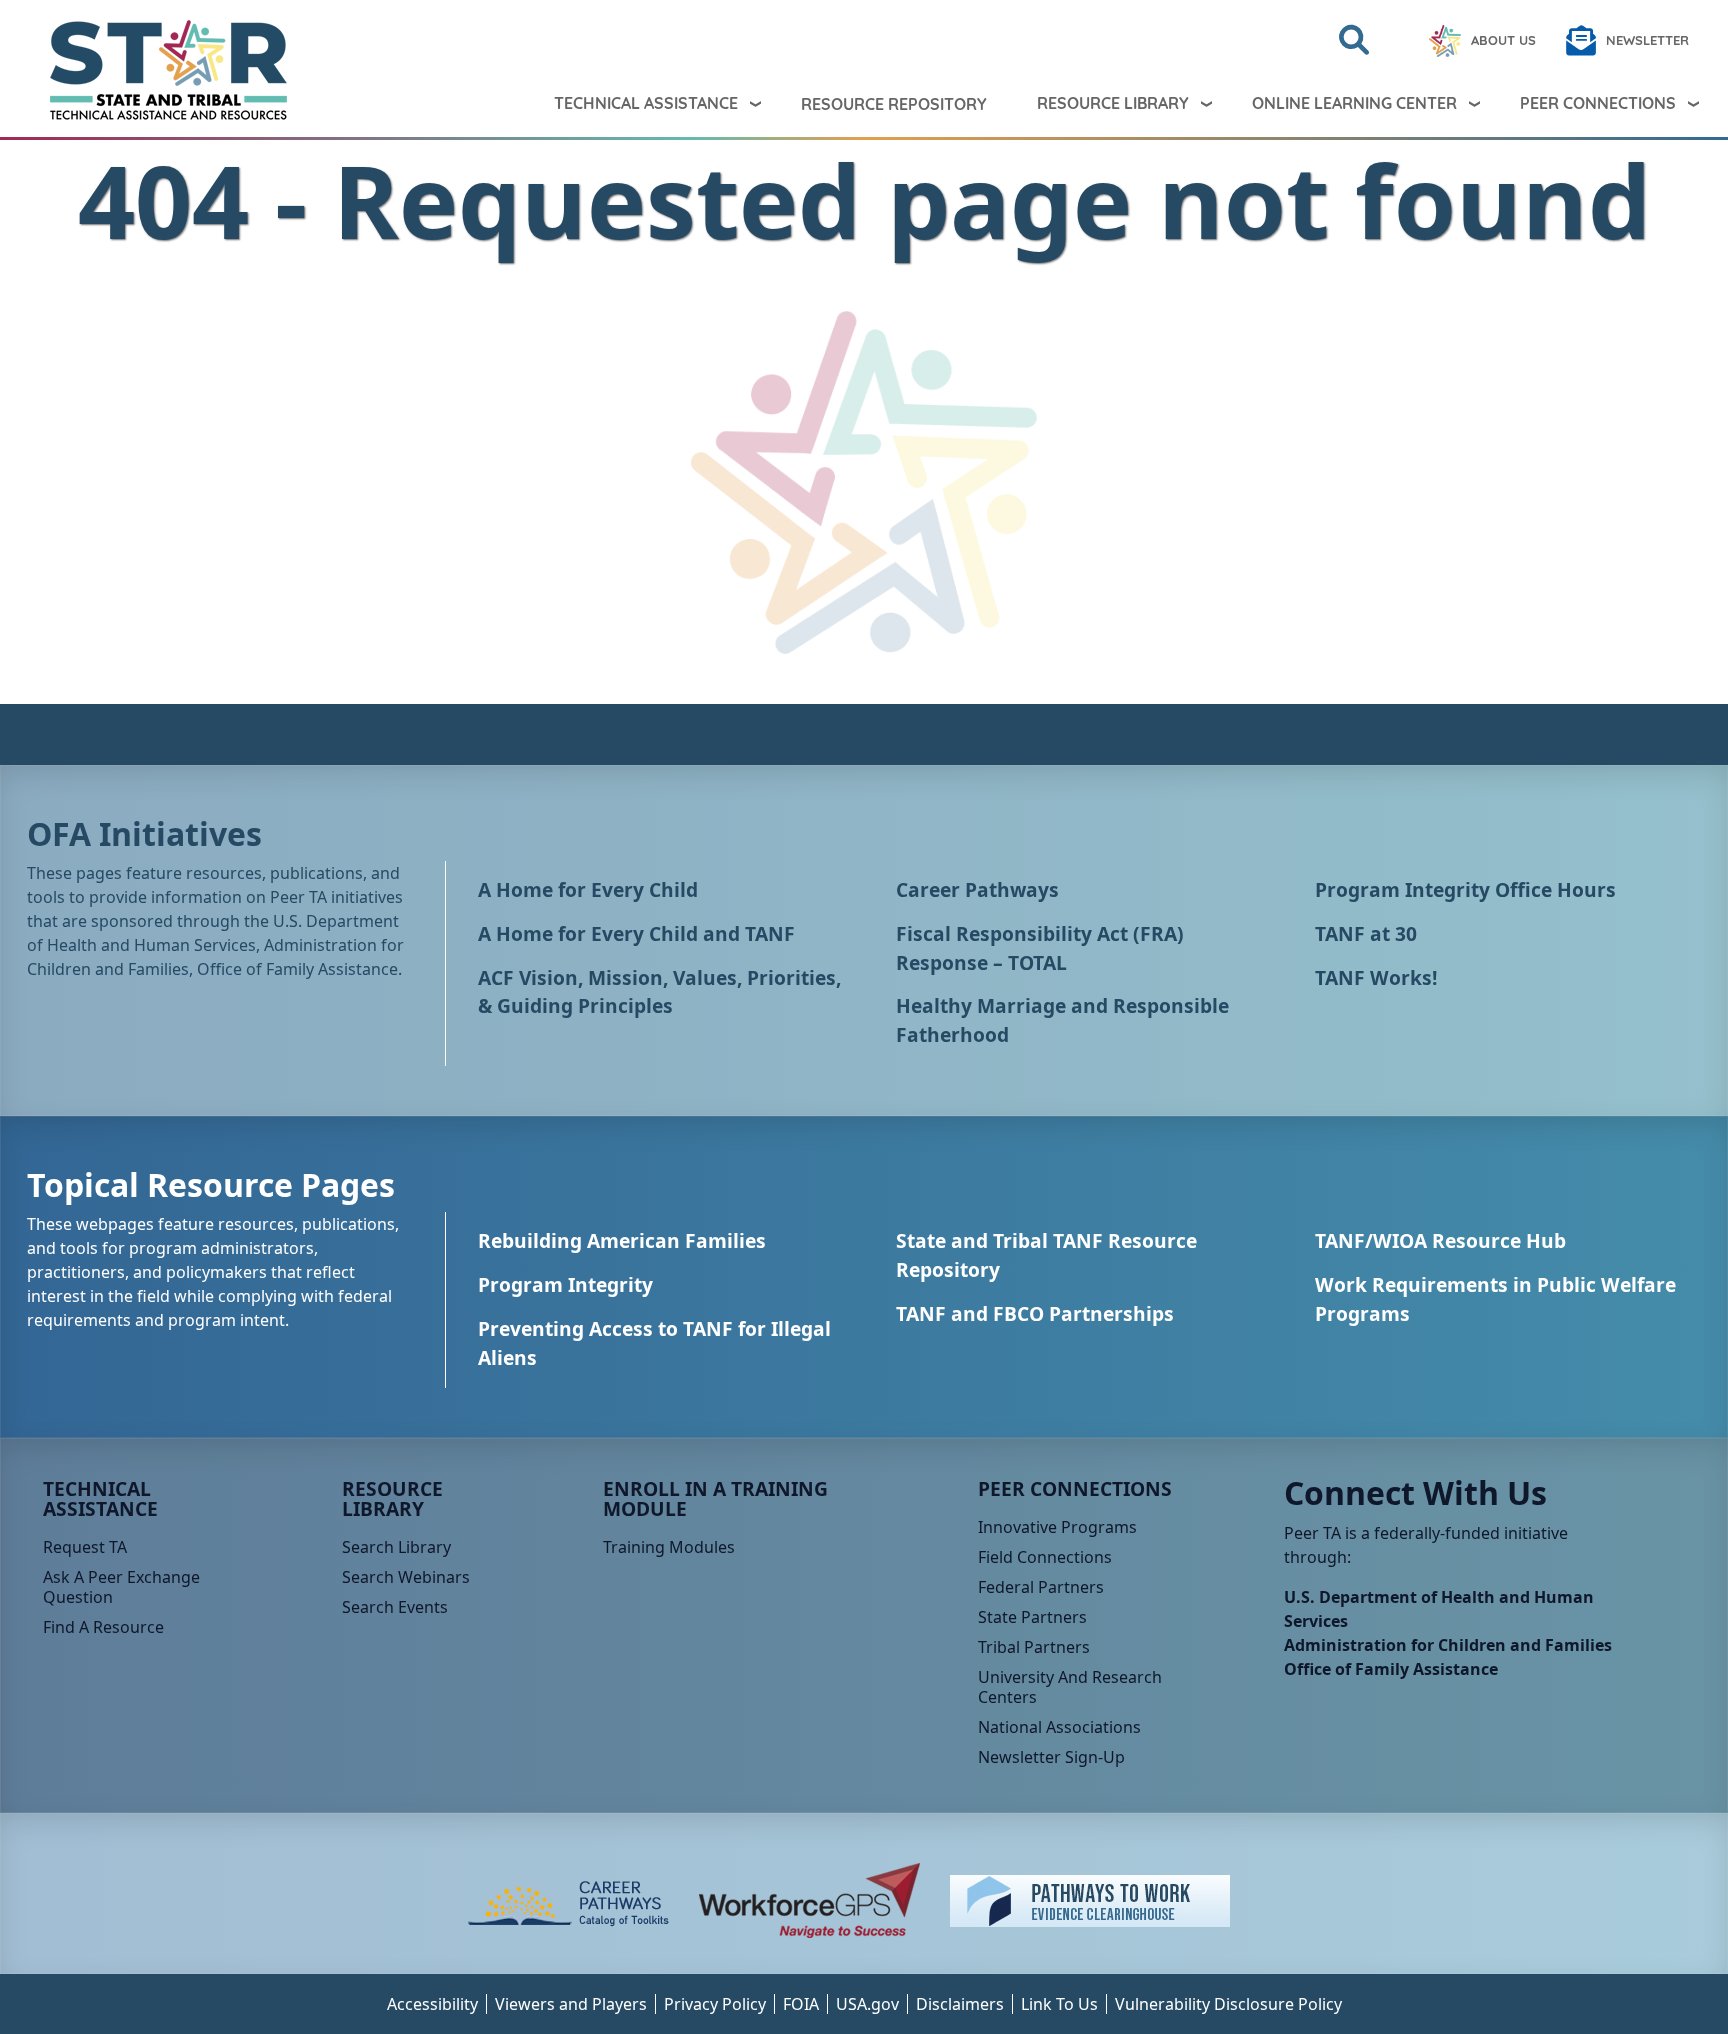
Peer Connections (1598, 103)
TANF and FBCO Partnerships (1035, 1313)
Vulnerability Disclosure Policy (1228, 2004)
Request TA (85, 1547)
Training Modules (669, 1547)
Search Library (396, 1547)
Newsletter (1647, 40)
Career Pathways (977, 889)
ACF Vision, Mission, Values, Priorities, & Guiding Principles (659, 992)
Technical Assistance (646, 103)
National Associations (1059, 1727)
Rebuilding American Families (622, 1240)
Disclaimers (960, 2004)
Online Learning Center (1354, 103)
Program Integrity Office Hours (1465, 889)
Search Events (395, 1607)
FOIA (801, 2004)
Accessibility (432, 2004)
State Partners (1032, 1617)
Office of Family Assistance (1391, 1669)
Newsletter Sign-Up (1051, 1757)
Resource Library (1113, 103)
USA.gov (867, 2004)
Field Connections (1045, 1557)
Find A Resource (103, 1627)
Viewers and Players (571, 2004)
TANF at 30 (1366, 933)
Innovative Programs (1057, 1527)
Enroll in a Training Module (715, 1498)
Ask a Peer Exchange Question (121, 1587)
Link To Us (1059, 2004)
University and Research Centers (1070, 1687)
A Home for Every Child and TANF (636, 933)
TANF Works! (1376, 977)
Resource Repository (894, 104)
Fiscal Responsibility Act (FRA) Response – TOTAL (1040, 948)
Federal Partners (1041, 1587)
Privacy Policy (715, 2004)
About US (1503, 40)
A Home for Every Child (588, 889)
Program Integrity (565, 1284)
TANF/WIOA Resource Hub (1440, 1240)
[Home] (151, 70)
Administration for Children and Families (1448, 1645)
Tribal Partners (1034, 1647)
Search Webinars (406, 1577)
